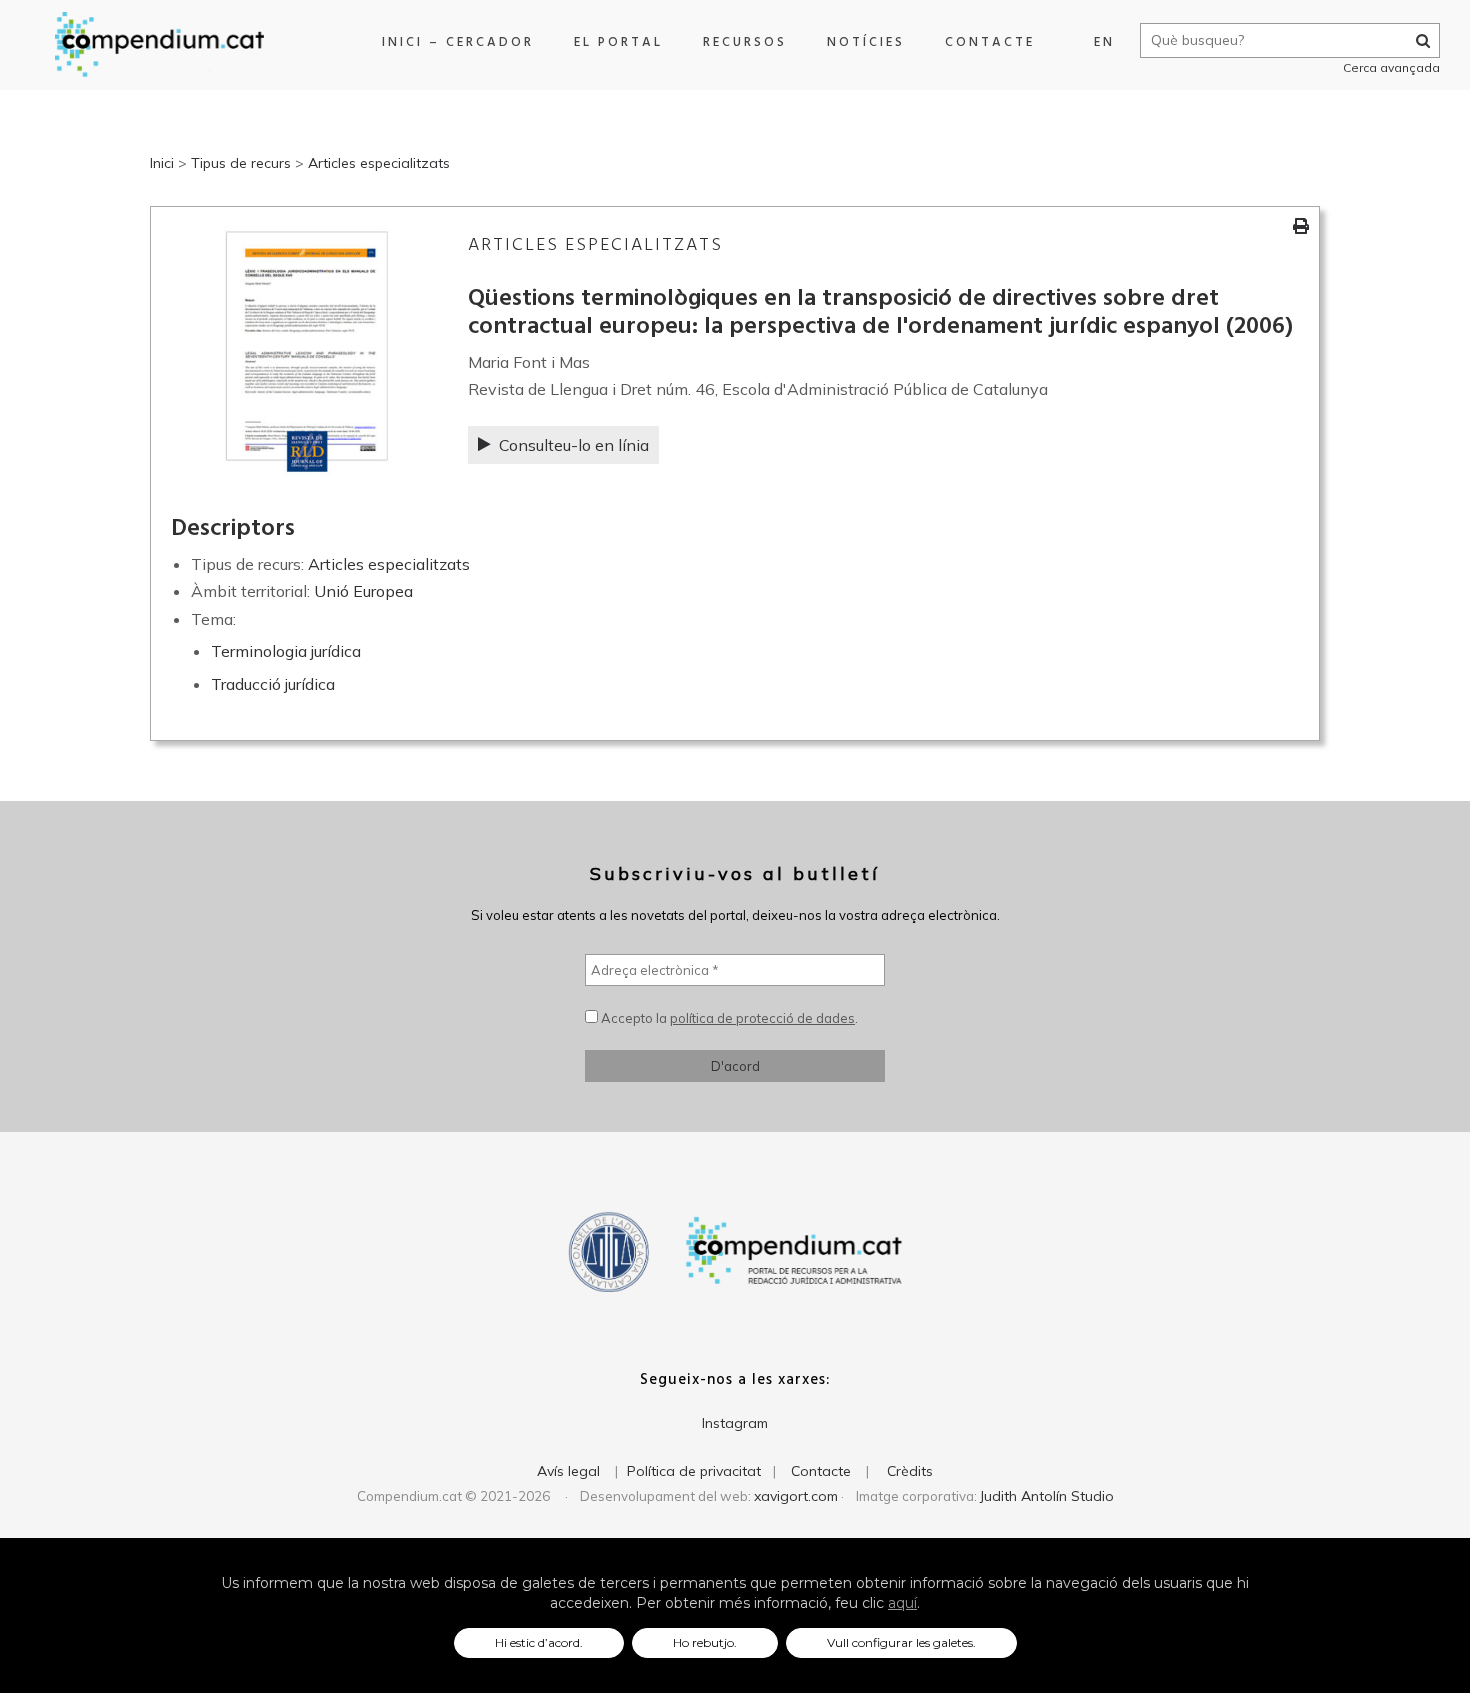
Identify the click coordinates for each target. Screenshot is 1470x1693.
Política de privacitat (694, 1471)
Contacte (990, 42)
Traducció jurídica (273, 684)
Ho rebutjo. (705, 1642)
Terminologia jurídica (286, 651)
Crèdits (910, 1471)
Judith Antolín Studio (1047, 1496)
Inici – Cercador (458, 42)
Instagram (735, 1423)
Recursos (745, 42)
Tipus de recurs (241, 163)
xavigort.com (796, 1496)
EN (1104, 42)
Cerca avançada (1391, 67)
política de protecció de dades (762, 1018)
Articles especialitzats (379, 163)
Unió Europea (363, 591)
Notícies (866, 42)
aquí (902, 1603)
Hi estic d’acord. (539, 1642)
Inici (162, 163)
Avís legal (568, 1471)
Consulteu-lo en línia (574, 445)
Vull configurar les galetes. (901, 1642)
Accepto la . (728, 1018)
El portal (618, 42)
